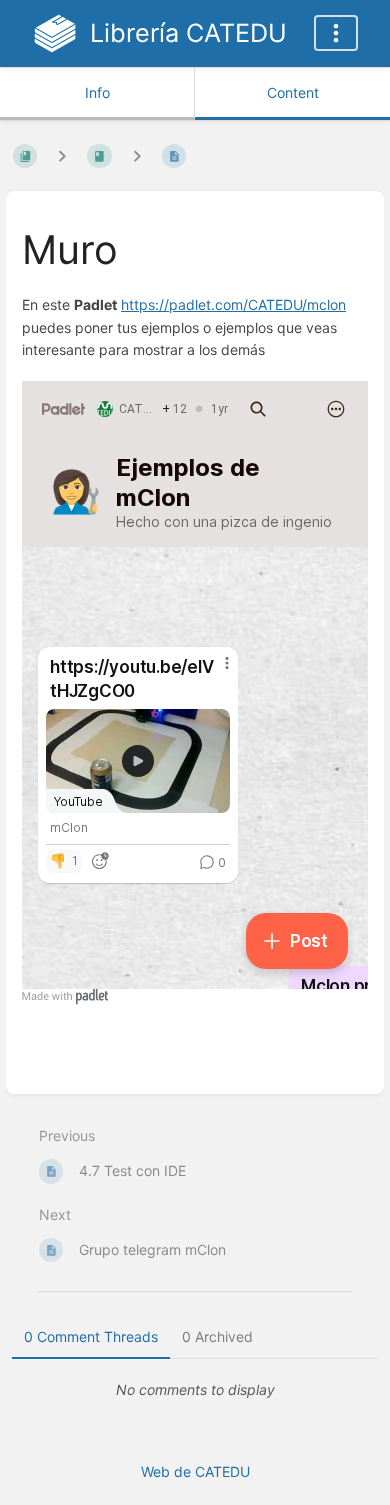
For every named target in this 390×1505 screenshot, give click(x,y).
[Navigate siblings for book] (62, 155)
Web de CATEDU (195, 1471)
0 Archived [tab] (217, 1336)
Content (293, 92)
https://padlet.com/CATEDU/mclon (233, 304)
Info (97, 92)
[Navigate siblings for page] (137, 155)
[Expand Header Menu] (336, 33)
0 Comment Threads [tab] (91, 1336)
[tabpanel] (195, 1390)
